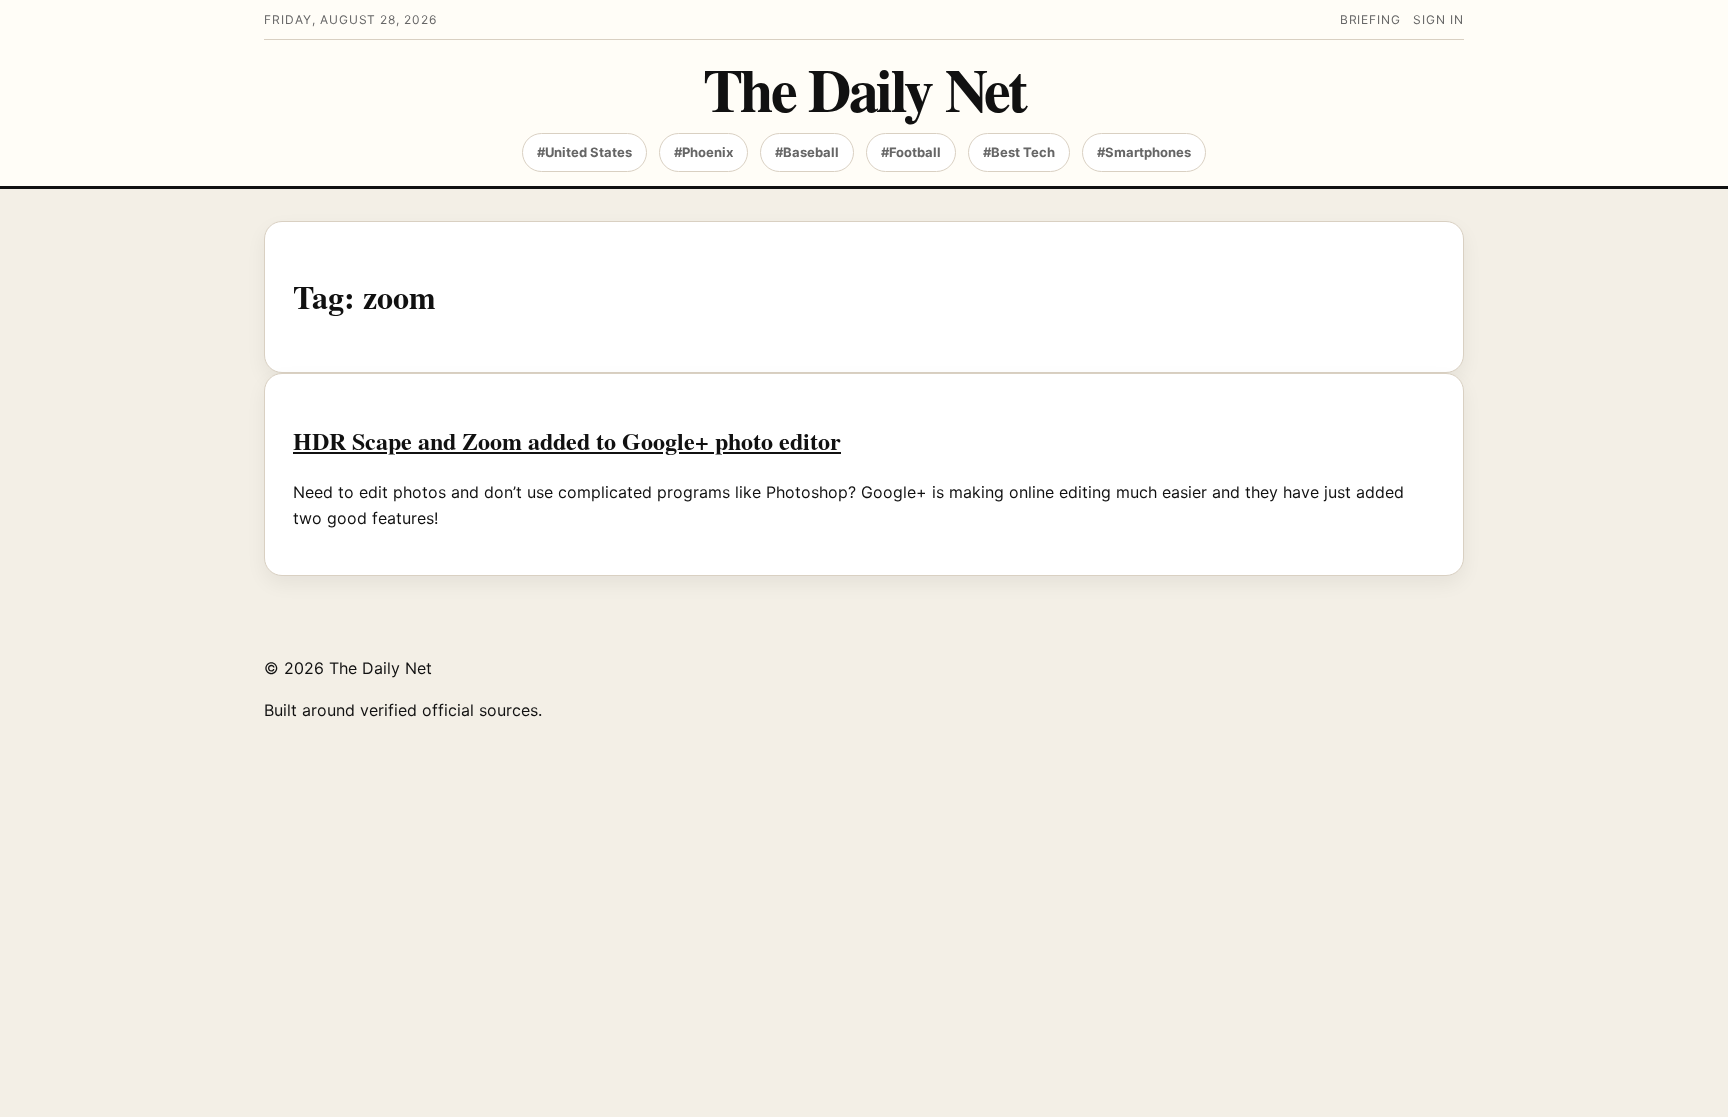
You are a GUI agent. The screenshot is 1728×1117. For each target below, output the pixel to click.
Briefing (1371, 19)
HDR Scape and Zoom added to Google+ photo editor (567, 440)
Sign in (1438, 19)
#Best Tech (1019, 152)
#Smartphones (1144, 152)
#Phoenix (703, 152)
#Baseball (807, 152)
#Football (911, 152)
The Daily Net (864, 88)
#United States (584, 152)
